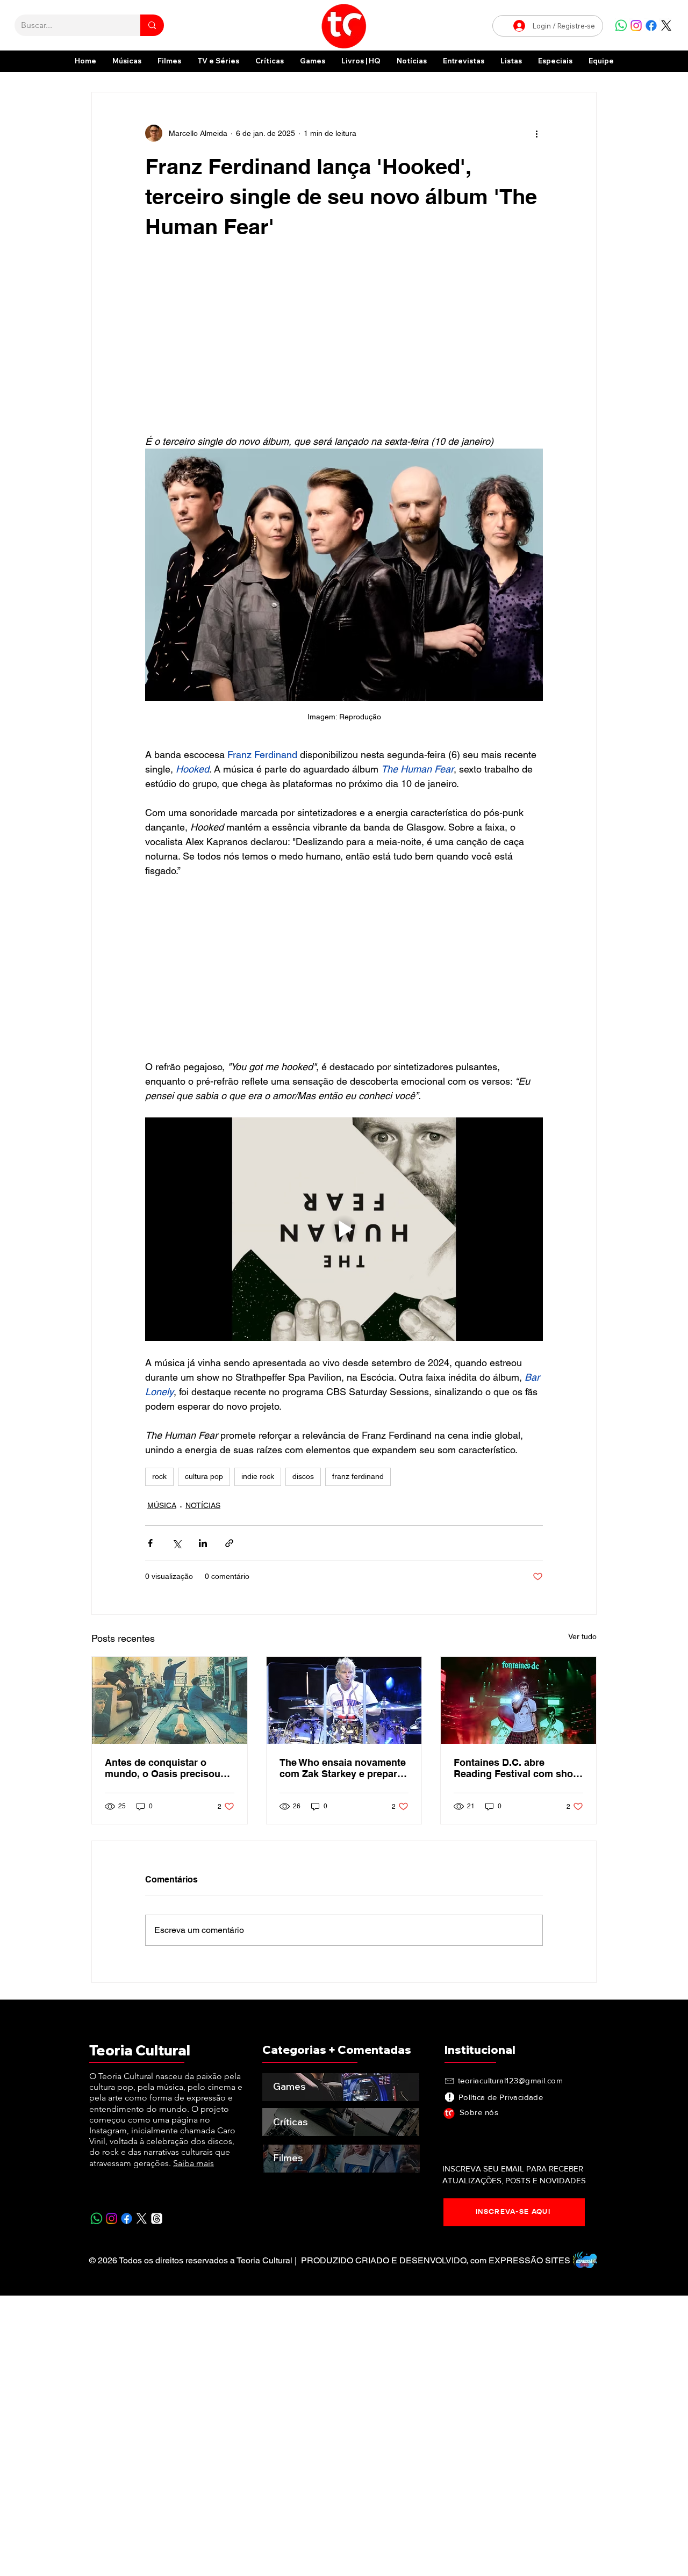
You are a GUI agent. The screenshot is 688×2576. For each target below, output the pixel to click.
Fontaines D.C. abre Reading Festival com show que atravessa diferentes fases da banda (517, 1768)
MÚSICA (162, 1505)
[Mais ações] (536, 133)
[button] (555, 61)
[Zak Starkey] (344, 1700)
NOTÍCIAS (203, 1505)
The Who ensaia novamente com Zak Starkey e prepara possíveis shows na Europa (343, 1768)
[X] (666, 26)
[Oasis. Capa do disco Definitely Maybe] (170, 1700)
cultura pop (204, 1476)
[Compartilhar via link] (229, 1543)
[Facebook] (651, 26)
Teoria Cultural (140, 2050)
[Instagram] (636, 26)
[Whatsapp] (621, 26)
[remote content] (344, 343)
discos (303, 1476)
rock (159, 1476)
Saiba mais (193, 2163)
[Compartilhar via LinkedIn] (203, 1543)
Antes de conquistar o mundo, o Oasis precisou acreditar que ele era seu (163, 1768)
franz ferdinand (358, 1476)
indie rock (258, 1476)
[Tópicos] (157, 2218)
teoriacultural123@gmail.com (510, 2080)
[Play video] (344, 1229)
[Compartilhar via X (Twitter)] (177, 1543)
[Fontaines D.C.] (518, 1700)
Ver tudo (582, 1636)
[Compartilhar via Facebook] (150, 1543)
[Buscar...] (152, 25)
